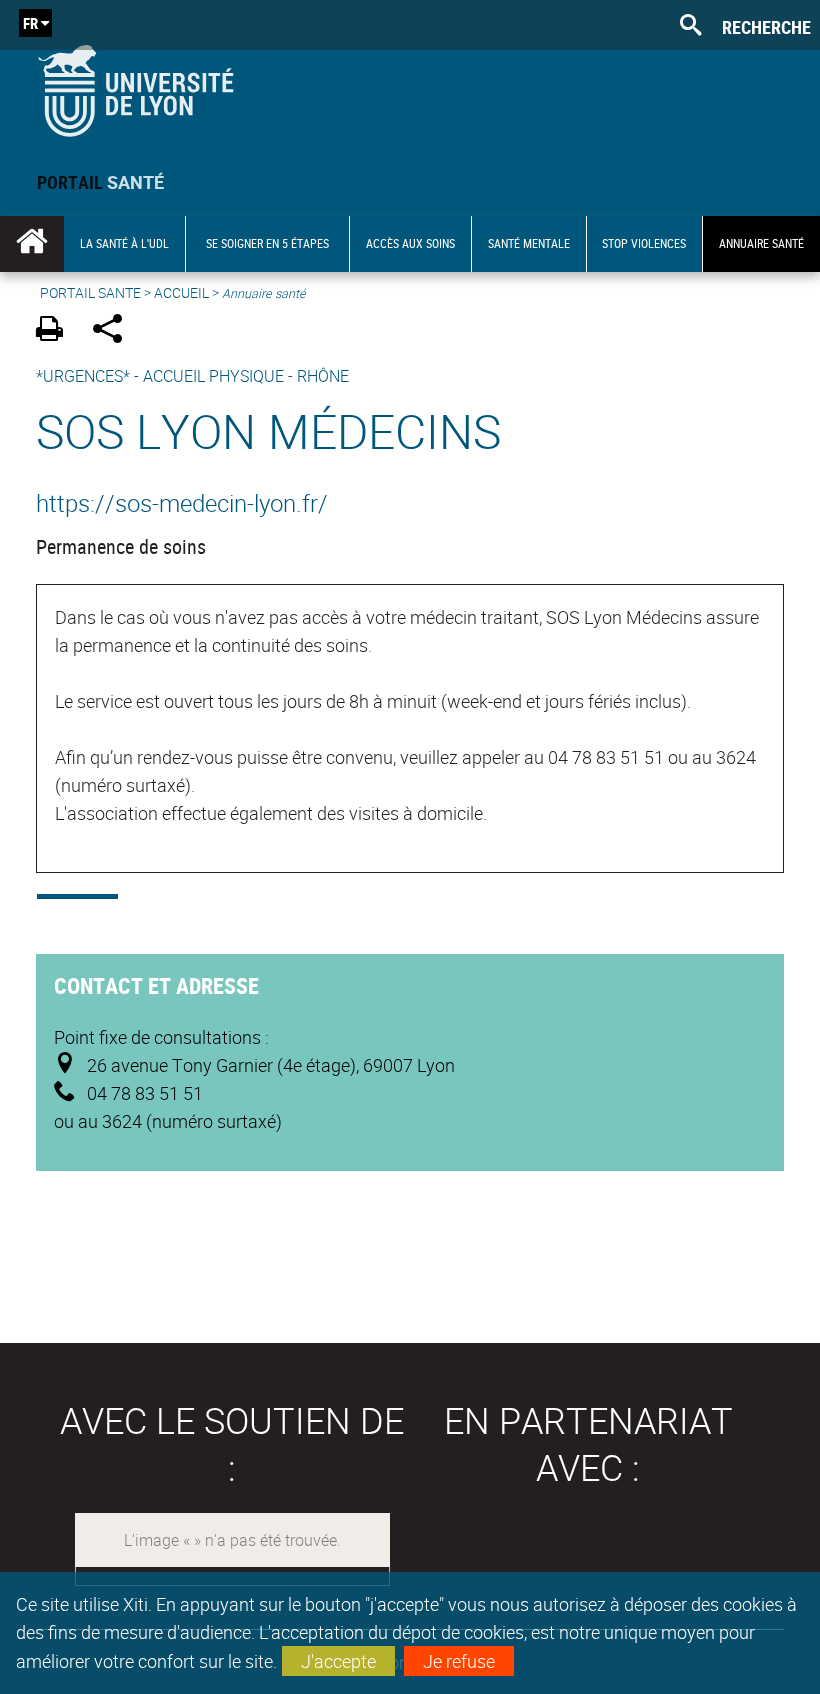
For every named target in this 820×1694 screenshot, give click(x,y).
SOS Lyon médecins (268, 430)
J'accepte (338, 1661)
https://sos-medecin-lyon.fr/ (182, 503)
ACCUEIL (181, 292)
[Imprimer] (56, 331)
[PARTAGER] (114, 331)
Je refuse (459, 1661)
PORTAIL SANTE (90, 292)
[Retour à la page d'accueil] (135, 86)
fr (30, 23)
